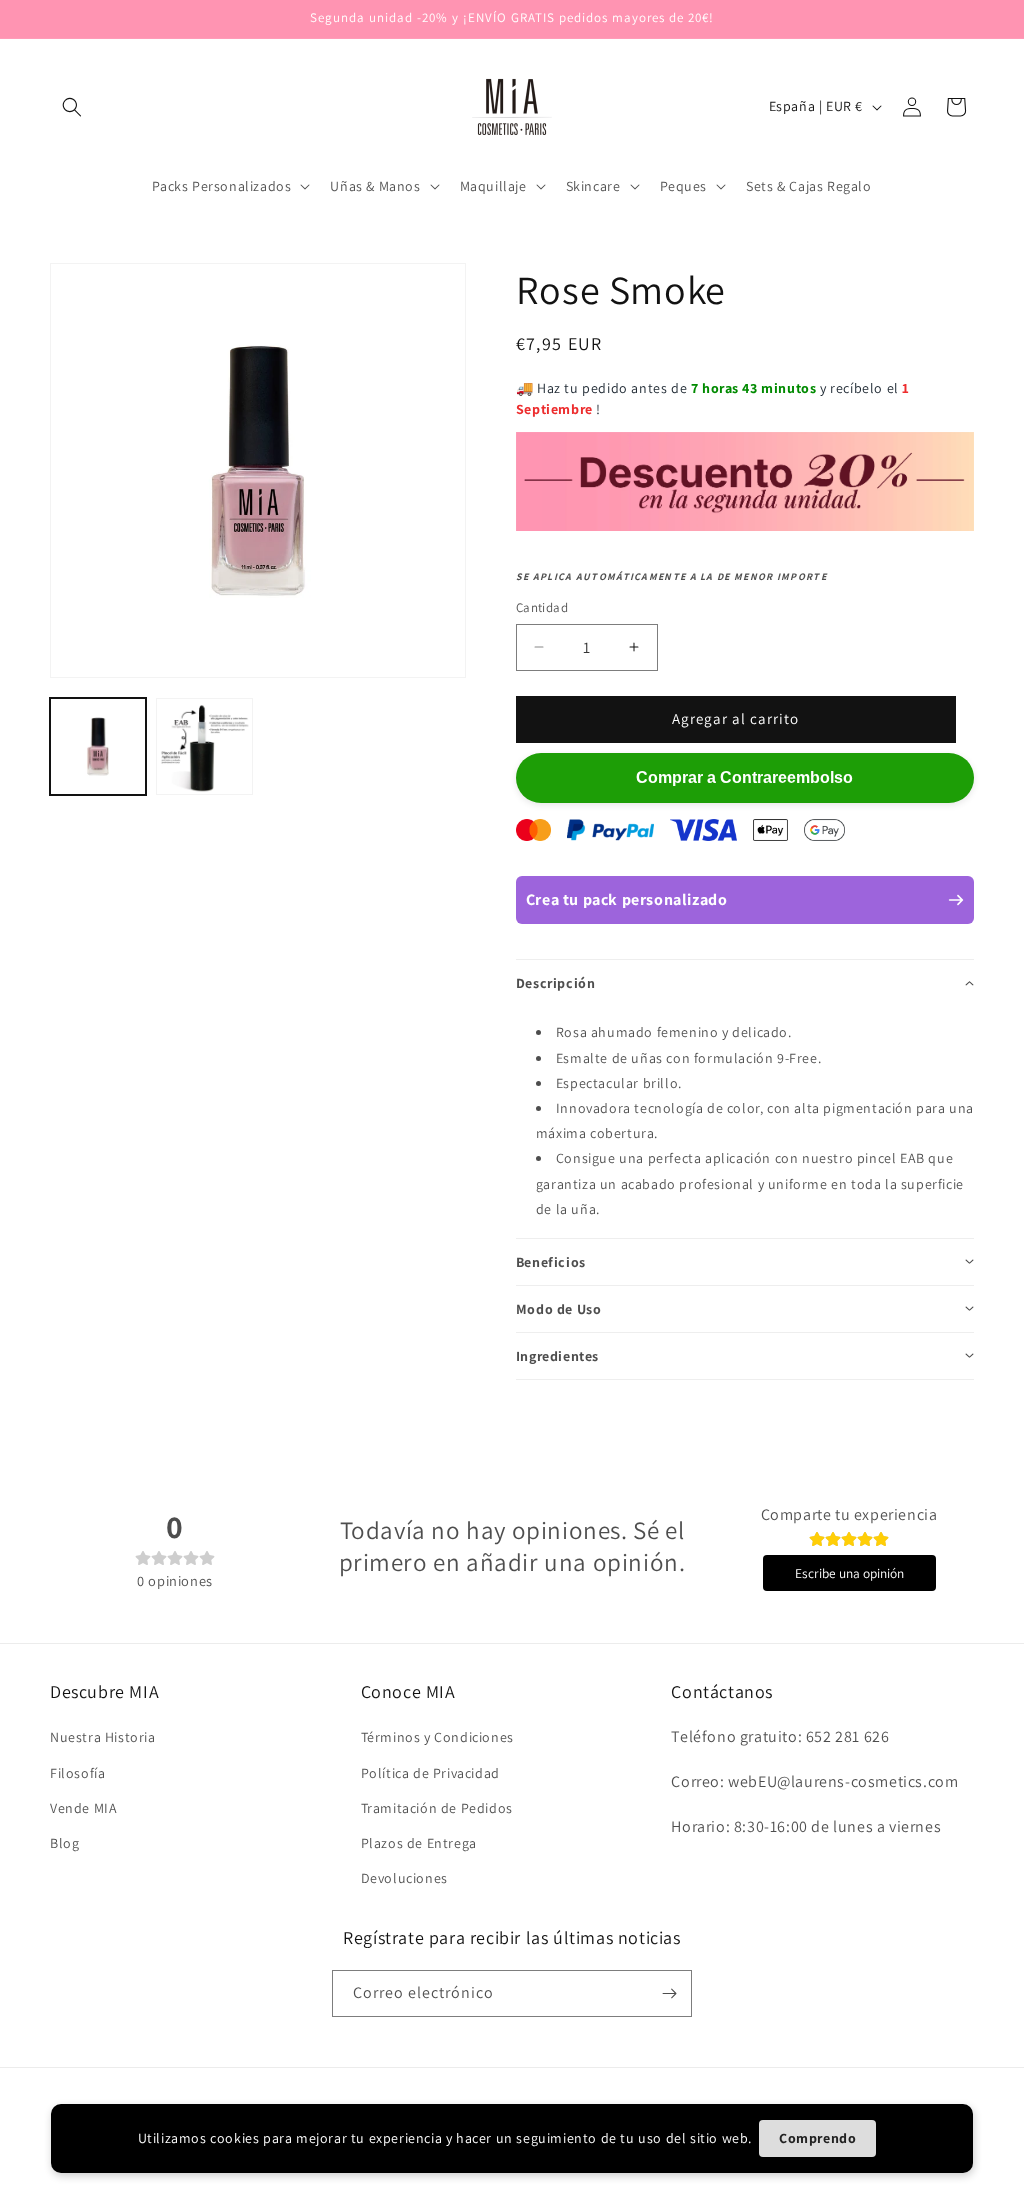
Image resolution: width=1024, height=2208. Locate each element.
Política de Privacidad (430, 1773)
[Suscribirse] (669, 1993)
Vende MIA (83, 1808)
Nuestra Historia (103, 1737)
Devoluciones (404, 1878)
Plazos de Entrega (419, 1843)
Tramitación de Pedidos (437, 1808)
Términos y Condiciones (437, 1737)
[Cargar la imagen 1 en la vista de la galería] (98, 746)
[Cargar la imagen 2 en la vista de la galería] (204, 746)
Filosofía (77, 1773)
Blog (64, 1843)
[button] (72, 107)
